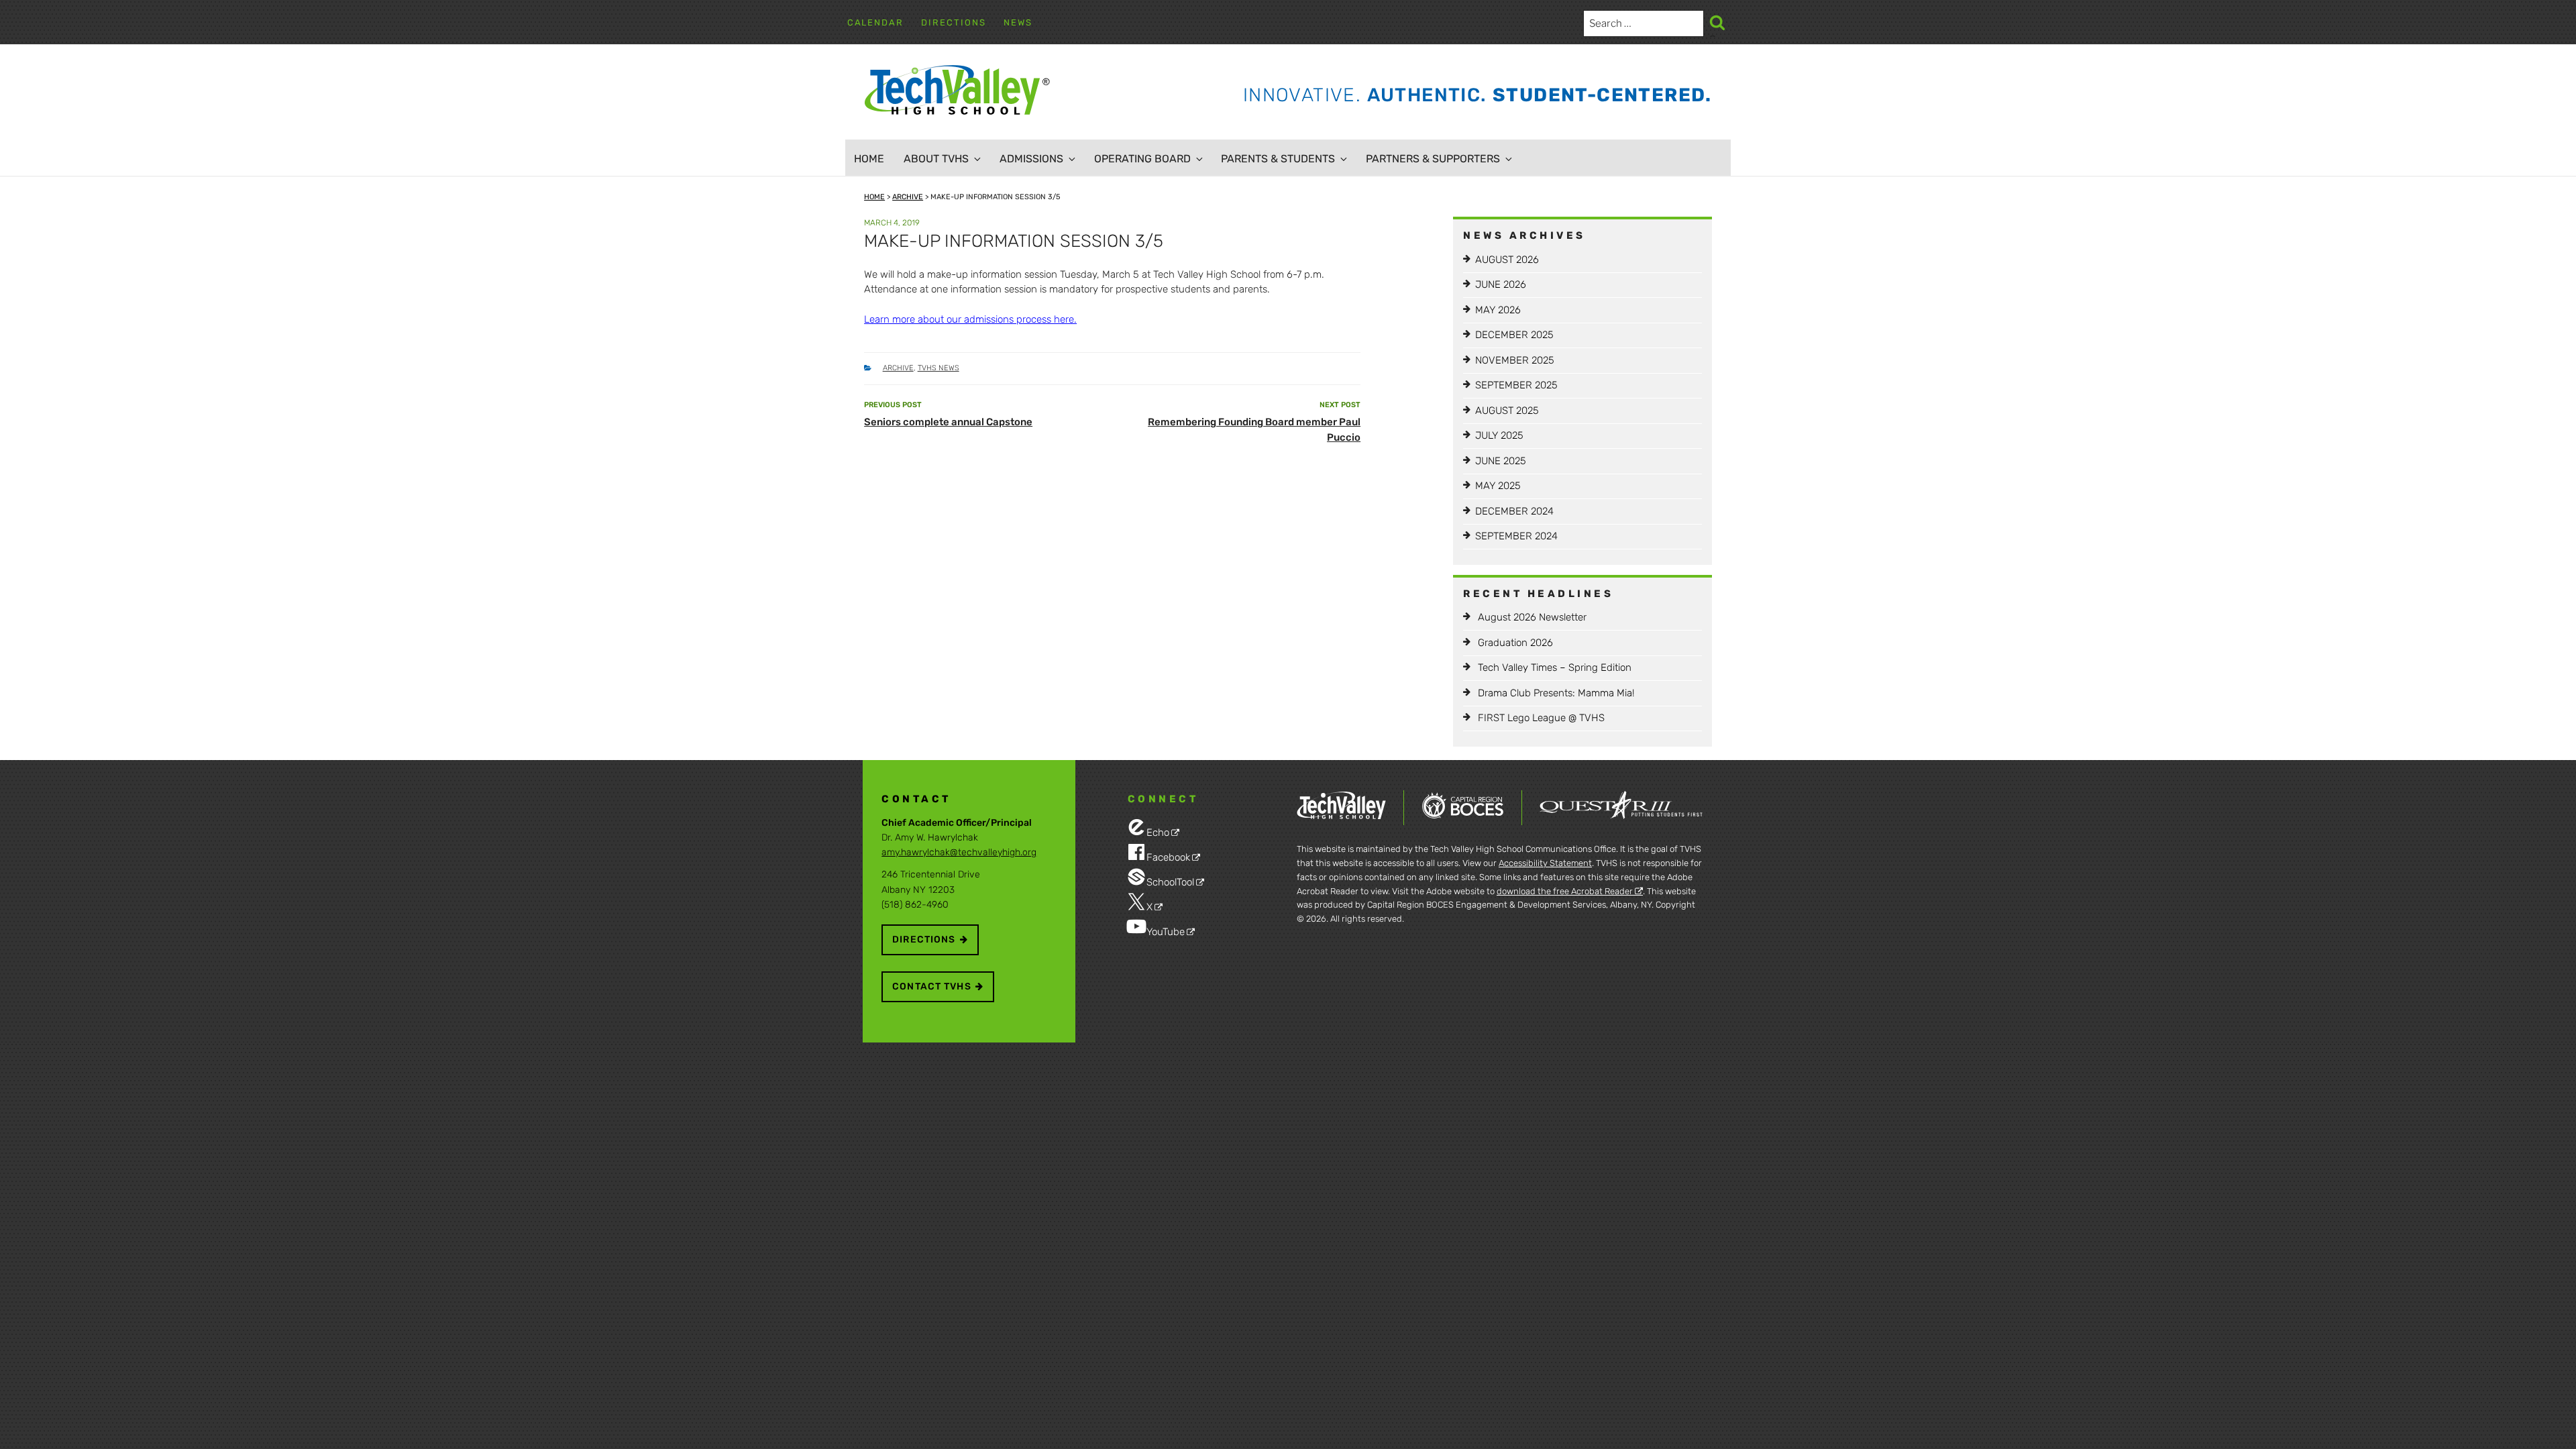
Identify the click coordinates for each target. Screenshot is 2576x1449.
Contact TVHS (931, 986)
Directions (954, 22)
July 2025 (1499, 435)
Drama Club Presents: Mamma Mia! (1556, 693)
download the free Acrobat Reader (1565, 891)
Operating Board (1142, 159)
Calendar (876, 22)
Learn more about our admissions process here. (970, 319)
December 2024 (1514, 511)
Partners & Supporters (1433, 159)
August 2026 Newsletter (1532, 617)
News (1018, 22)
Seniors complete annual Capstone (948, 422)
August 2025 (1507, 411)
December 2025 (1514, 335)
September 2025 (1516, 385)
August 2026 (1507, 260)
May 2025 (1498, 486)
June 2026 (1501, 284)
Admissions (1031, 159)
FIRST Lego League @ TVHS (1541, 718)
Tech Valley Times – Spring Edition (1555, 667)
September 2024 (1516, 536)
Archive (898, 368)
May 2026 (1498, 310)
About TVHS (936, 159)
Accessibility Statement (1545, 863)
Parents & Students (1278, 159)
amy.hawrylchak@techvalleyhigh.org (959, 852)
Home (869, 159)
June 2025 (1501, 461)
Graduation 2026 (1515, 643)
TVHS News (938, 368)
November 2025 (1515, 360)
